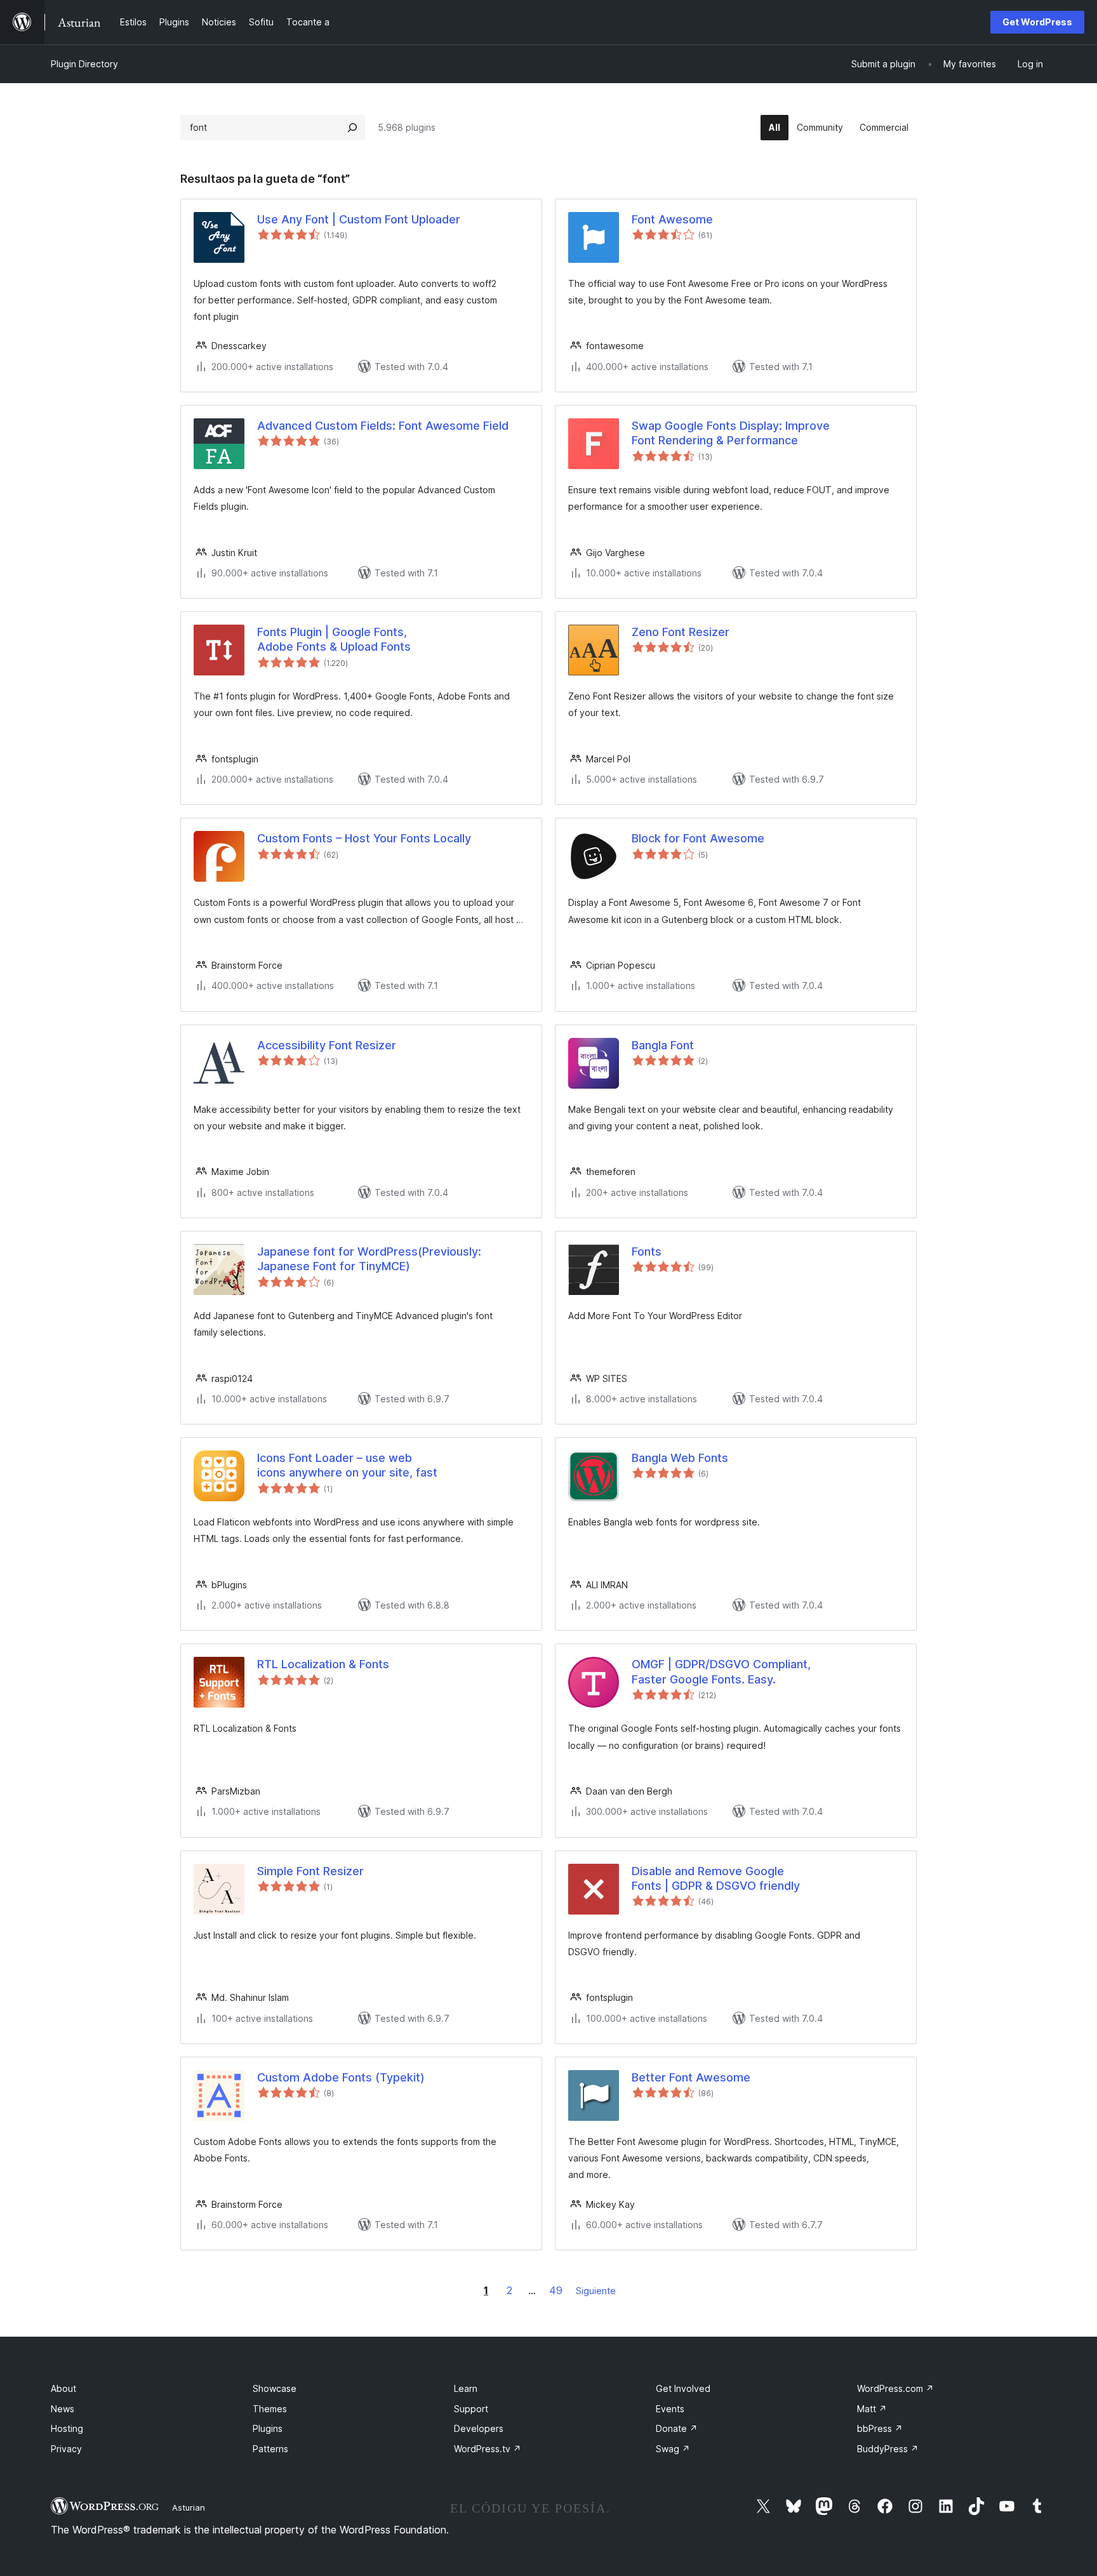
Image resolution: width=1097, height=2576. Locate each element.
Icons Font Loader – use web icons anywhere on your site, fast (347, 1465)
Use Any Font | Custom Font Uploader (359, 219)
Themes (270, 2409)
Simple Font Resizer (310, 1871)
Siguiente (596, 2291)
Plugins (268, 2428)
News (63, 2409)
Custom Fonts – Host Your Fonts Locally (364, 838)
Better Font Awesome (691, 2077)
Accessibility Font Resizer (327, 1045)
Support (471, 2409)
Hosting (67, 2428)
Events (670, 2409)
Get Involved (683, 2388)
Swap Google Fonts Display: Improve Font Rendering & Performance (731, 433)
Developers (479, 2428)
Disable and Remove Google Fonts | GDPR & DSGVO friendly (716, 1878)
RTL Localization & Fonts (323, 1664)
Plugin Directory (84, 64)
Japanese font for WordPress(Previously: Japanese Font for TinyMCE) (369, 1259)
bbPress (880, 2428)
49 (556, 2290)
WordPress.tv (488, 2449)
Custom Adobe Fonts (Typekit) (341, 2077)
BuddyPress (888, 2449)
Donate (677, 2428)
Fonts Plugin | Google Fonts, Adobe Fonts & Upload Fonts (334, 639)
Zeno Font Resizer (681, 632)
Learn (466, 2388)
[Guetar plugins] (352, 128)
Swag (673, 2449)
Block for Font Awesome (698, 838)
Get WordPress (1037, 22)
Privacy (66, 2449)
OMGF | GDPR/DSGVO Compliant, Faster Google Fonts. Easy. (721, 1671)
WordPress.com (895, 2388)
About (63, 2388)
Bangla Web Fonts (680, 1458)
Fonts (647, 1251)
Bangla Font (663, 1045)
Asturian (189, 2507)
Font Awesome (672, 219)
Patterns (270, 2449)
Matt (872, 2409)
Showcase (275, 2388)
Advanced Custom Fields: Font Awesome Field (383, 426)
